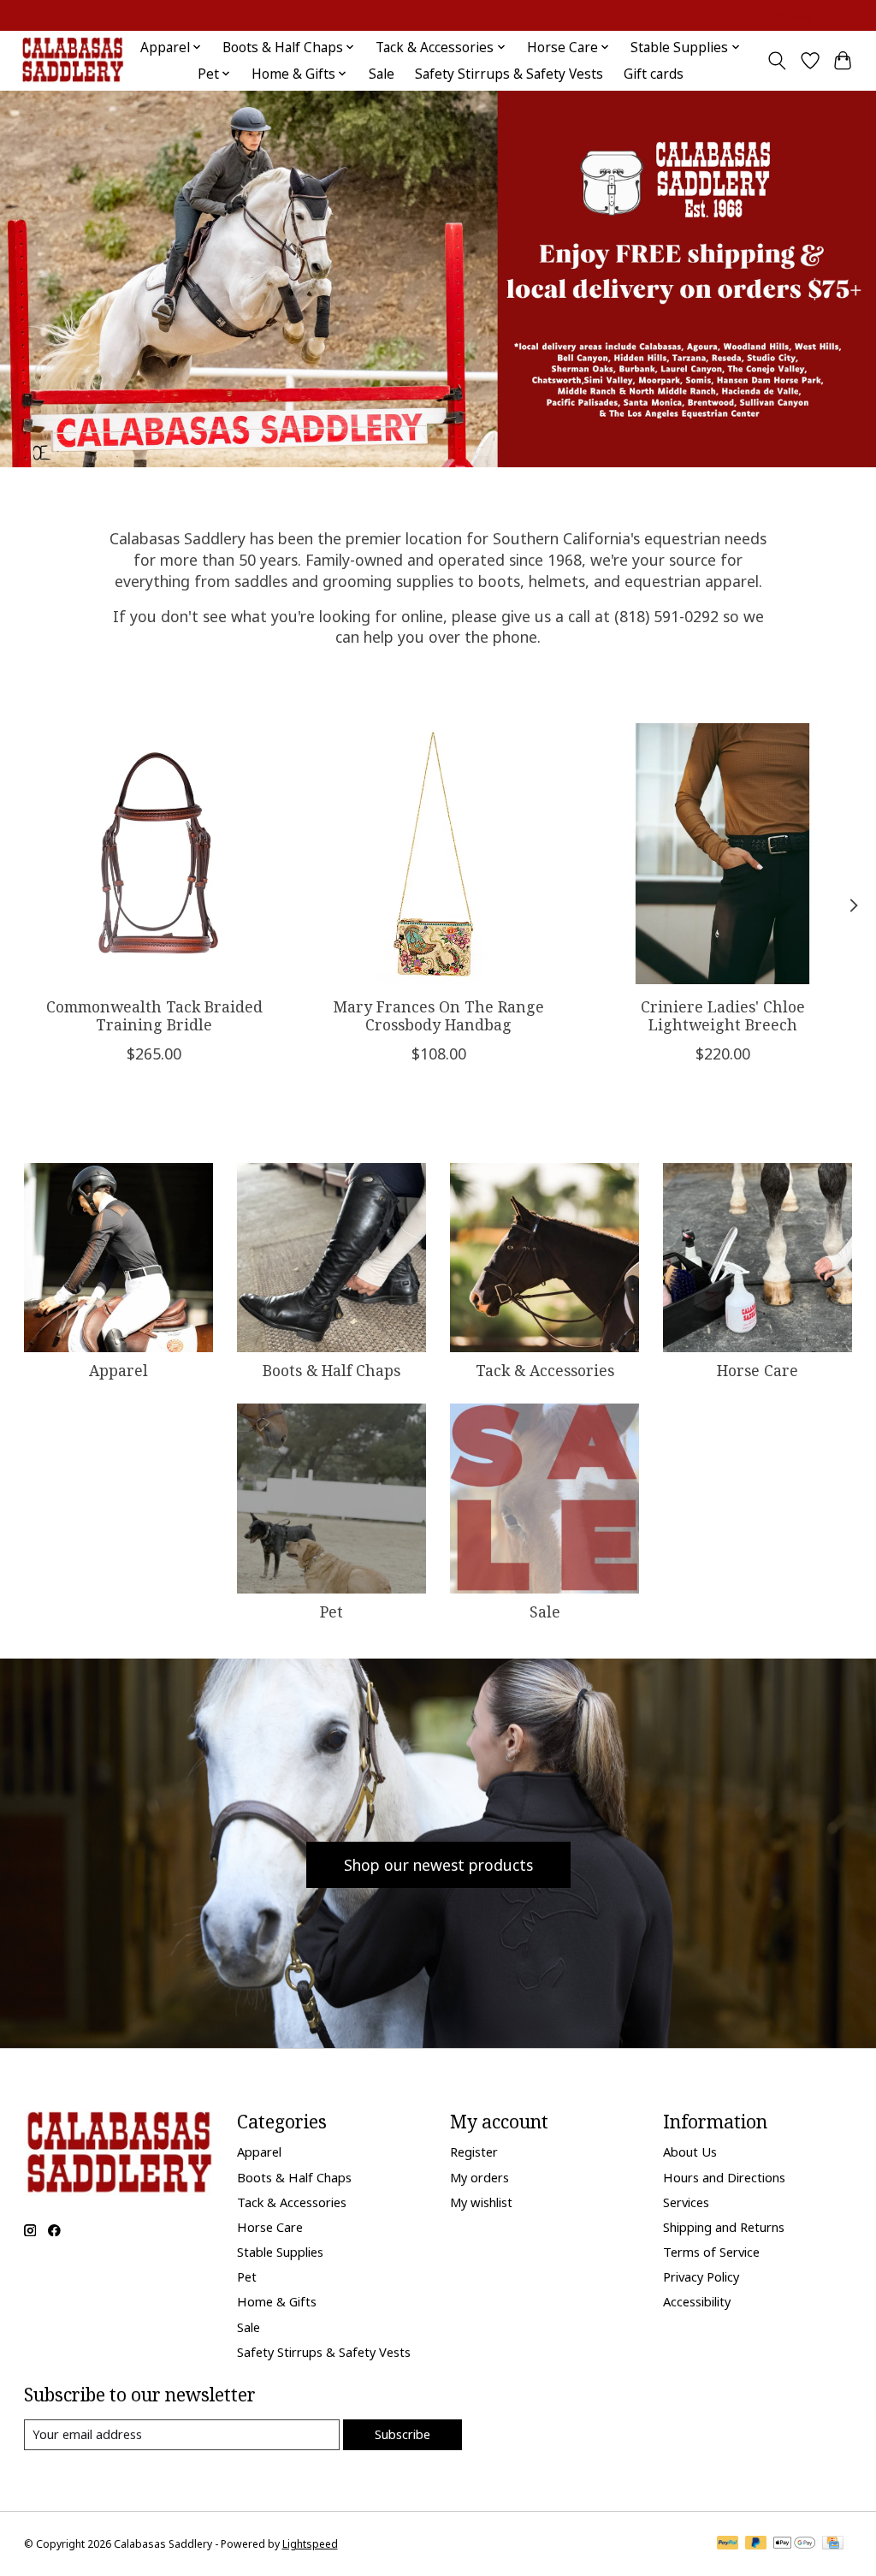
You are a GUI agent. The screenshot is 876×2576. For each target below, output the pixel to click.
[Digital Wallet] (794, 2544)
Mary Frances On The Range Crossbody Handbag (438, 1015)
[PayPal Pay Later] (756, 2544)
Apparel (118, 1370)
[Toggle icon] (776, 61)
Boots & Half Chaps (331, 1370)
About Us (690, 2152)
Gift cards (654, 74)
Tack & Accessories (545, 1370)
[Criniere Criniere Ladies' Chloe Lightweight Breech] (722, 854)
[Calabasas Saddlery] (72, 60)
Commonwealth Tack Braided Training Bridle (154, 1015)
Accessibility (697, 2301)
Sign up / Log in (817, 16)
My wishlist (481, 2202)
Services (686, 2202)
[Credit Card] (833, 2544)
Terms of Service (711, 2252)
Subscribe (402, 2434)
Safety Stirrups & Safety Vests (509, 74)
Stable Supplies (280, 2252)
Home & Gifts (277, 2301)
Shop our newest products (438, 1865)
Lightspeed (310, 2544)
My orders (479, 2177)
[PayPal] (728, 2544)
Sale (382, 74)
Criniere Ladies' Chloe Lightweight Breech (722, 1015)
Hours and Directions (724, 2177)
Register (474, 2152)
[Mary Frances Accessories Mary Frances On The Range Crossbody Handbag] (438, 854)
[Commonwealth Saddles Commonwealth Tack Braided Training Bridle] (154, 854)
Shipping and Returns (724, 2227)
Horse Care (758, 1370)
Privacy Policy (701, 2276)
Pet (331, 1611)
